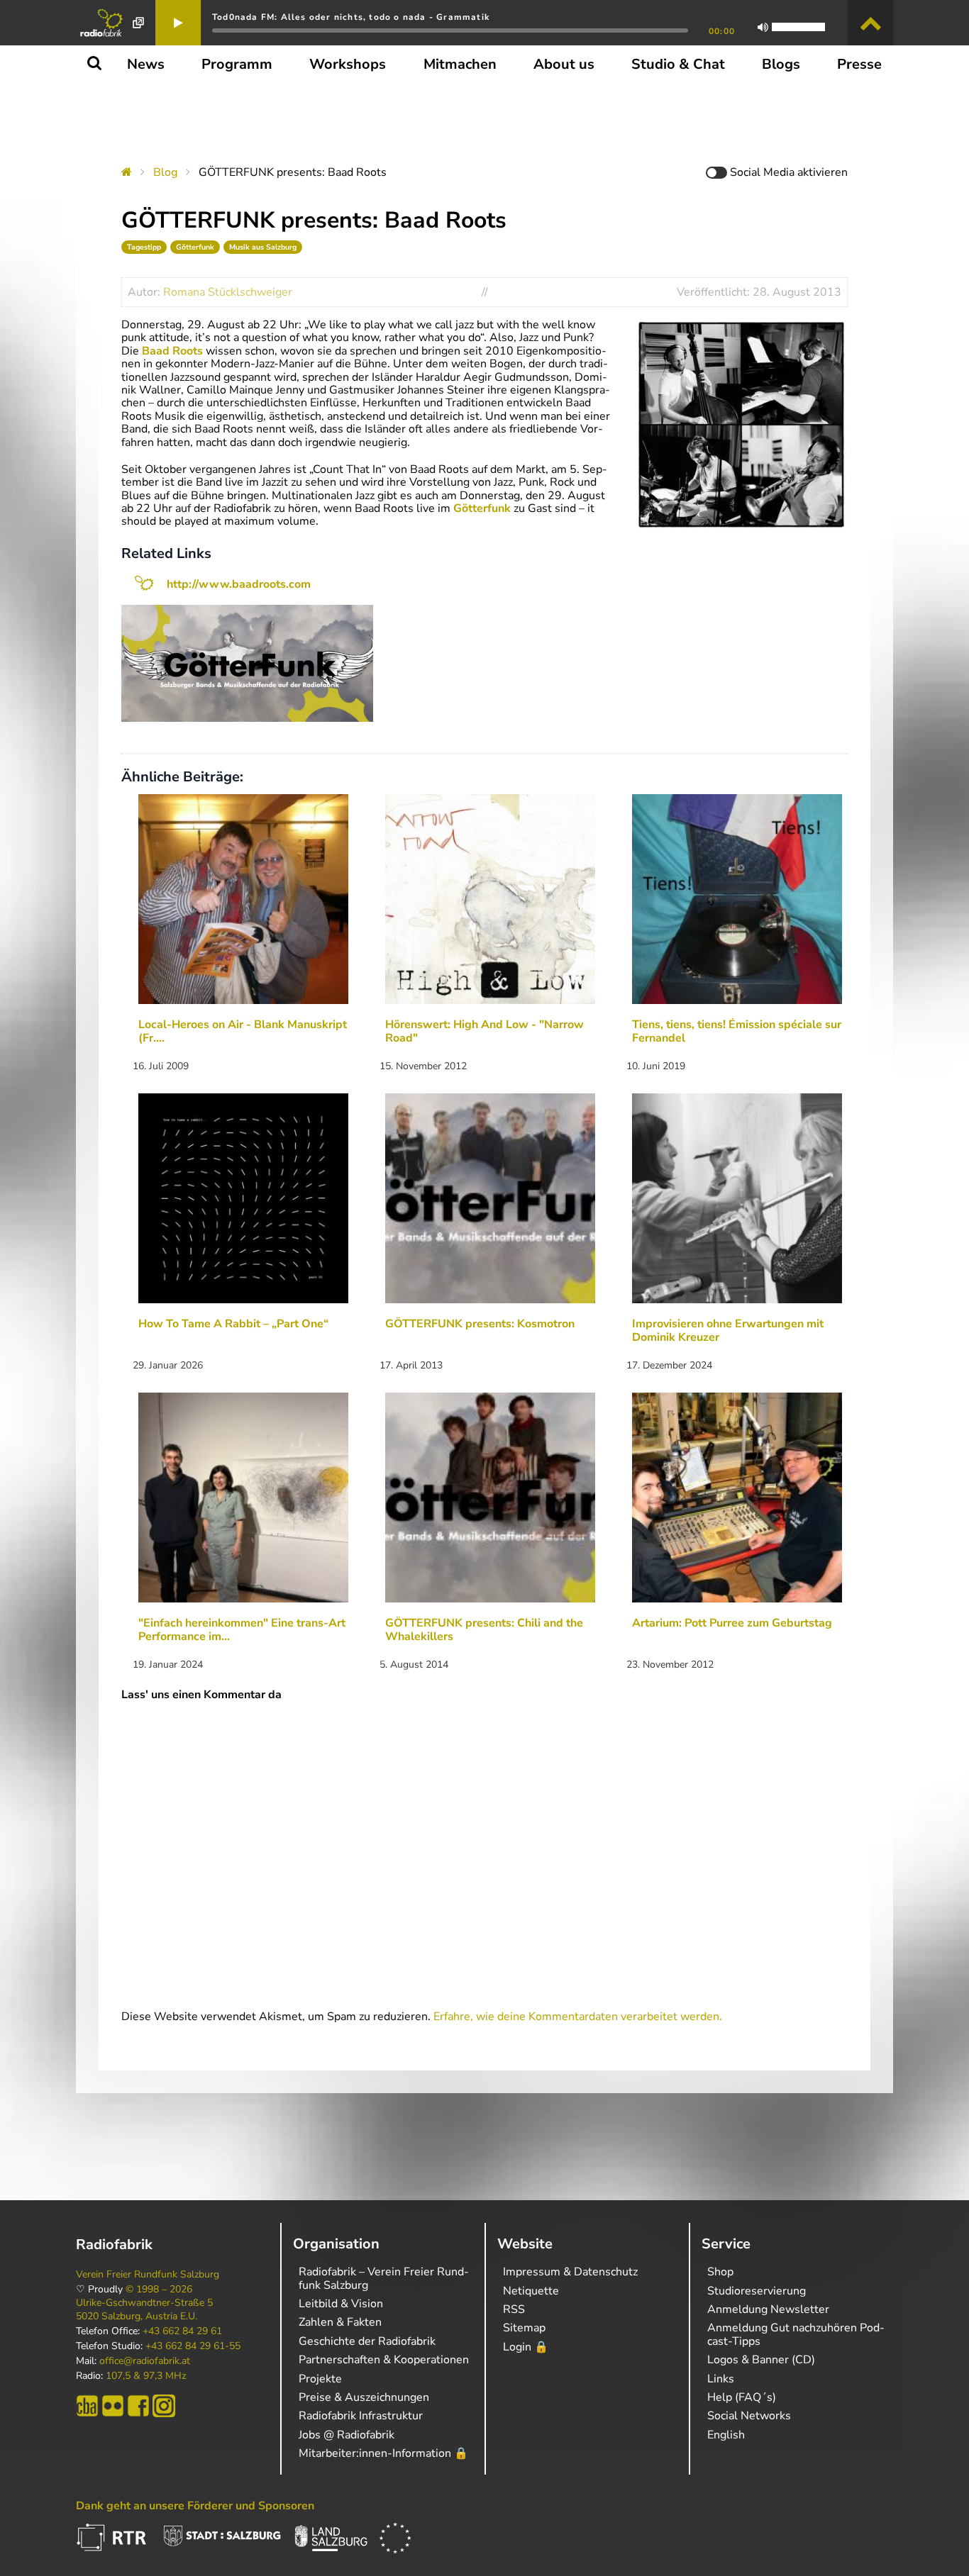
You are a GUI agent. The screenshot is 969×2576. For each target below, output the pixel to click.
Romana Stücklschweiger (228, 292)
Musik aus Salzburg (263, 247)
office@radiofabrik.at (145, 2361)
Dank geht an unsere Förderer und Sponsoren (195, 2506)
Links (721, 2379)
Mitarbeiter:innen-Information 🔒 (383, 2453)
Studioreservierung (757, 2291)
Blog (165, 172)
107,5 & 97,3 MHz (146, 2376)
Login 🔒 (526, 2347)
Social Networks (749, 2416)
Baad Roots (171, 351)
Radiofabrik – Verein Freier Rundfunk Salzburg (384, 2278)
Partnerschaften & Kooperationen (384, 2360)
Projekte (320, 2379)
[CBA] (87, 2406)
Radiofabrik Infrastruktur (361, 2416)
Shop (720, 2272)
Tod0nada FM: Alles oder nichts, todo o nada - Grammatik (351, 17)
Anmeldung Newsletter (768, 2309)
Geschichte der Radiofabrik (367, 2341)
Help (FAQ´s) (742, 2397)
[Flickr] (113, 2406)
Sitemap (524, 2328)
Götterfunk (195, 247)
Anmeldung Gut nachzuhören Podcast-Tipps (796, 2334)
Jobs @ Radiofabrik (347, 2435)
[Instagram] (164, 2406)
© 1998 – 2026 (159, 2290)
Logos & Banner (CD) (761, 2360)
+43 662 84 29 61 (182, 2331)
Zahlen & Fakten (340, 2322)
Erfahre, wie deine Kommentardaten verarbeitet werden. (578, 2017)
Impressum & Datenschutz (570, 2272)
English (726, 2435)
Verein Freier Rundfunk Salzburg (148, 2275)
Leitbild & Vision (341, 2304)
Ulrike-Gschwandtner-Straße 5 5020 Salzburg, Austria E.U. (144, 2309)
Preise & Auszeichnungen (364, 2397)
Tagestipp (144, 247)
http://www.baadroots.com (239, 584)
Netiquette (531, 2291)
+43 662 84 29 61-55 (193, 2346)
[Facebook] (138, 2406)
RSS (514, 2309)
